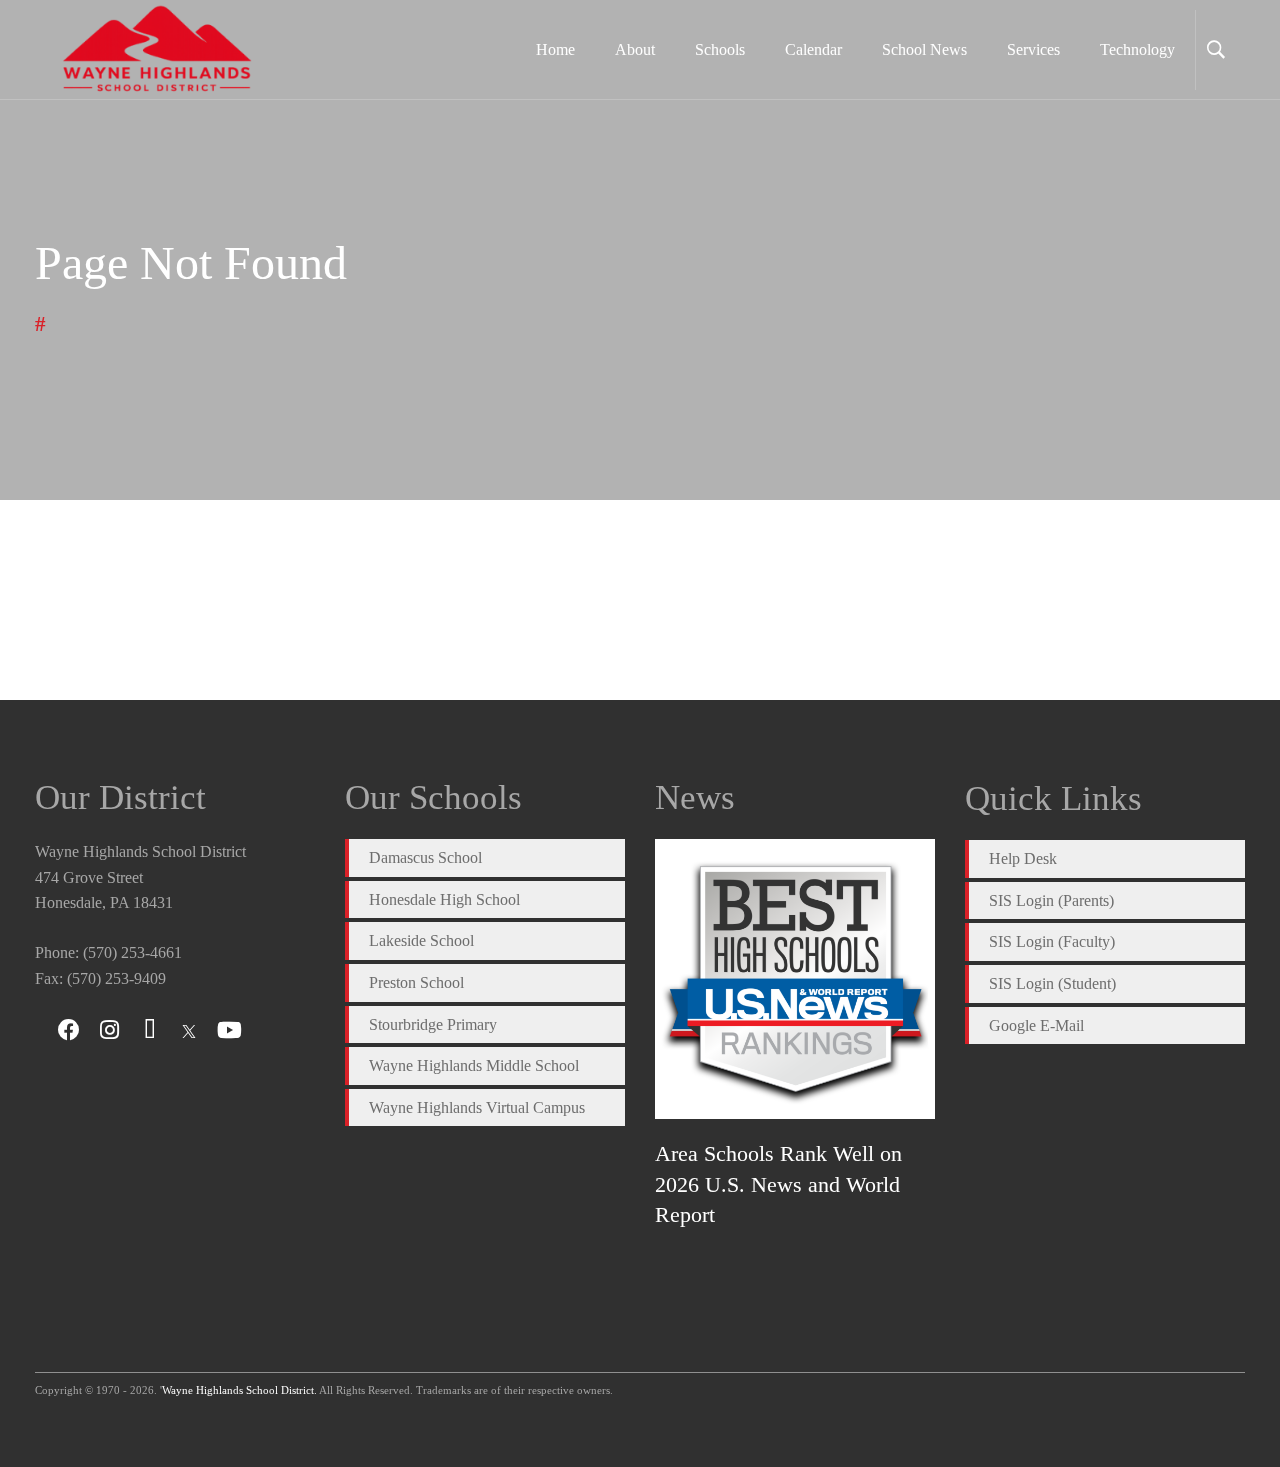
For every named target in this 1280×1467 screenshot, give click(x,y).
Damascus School (425, 857)
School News (924, 49)
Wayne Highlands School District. (239, 1390)
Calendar (813, 49)
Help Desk (1023, 858)
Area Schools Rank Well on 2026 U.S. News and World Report (778, 1184)
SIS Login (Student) (1052, 983)
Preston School (416, 982)
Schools (720, 49)
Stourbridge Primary (433, 1024)
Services (1033, 49)
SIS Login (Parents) (1051, 900)
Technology (1137, 49)
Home (555, 49)
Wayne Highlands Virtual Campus (477, 1107)
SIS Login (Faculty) (1052, 941)
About (635, 49)
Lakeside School (421, 940)
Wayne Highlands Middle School (474, 1065)
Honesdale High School (444, 899)
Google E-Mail (1036, 1025)
